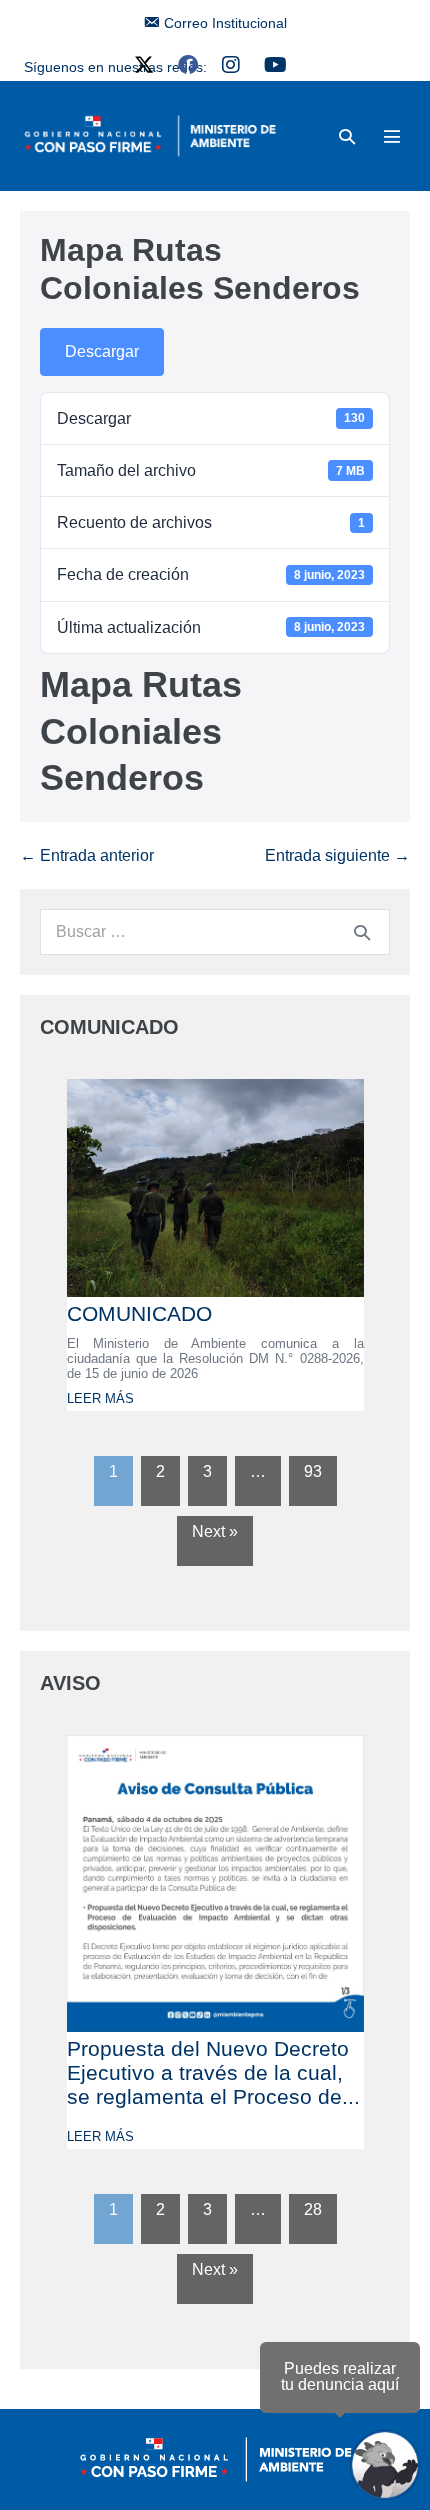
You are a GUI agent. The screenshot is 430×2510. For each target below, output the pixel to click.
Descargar (102, 351)
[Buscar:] (215, 931)
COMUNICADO (139, 1313)
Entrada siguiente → (337, 855)
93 (313, 1471)
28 (313, 2209)
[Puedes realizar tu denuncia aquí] (385, 2465)
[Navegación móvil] (392, 136)
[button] (347, 136)
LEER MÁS (100, 1398)
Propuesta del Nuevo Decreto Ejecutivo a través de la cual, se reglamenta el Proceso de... (213, 2072)
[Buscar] (362, 932)
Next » (215, 1531)
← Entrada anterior (87, 855)
